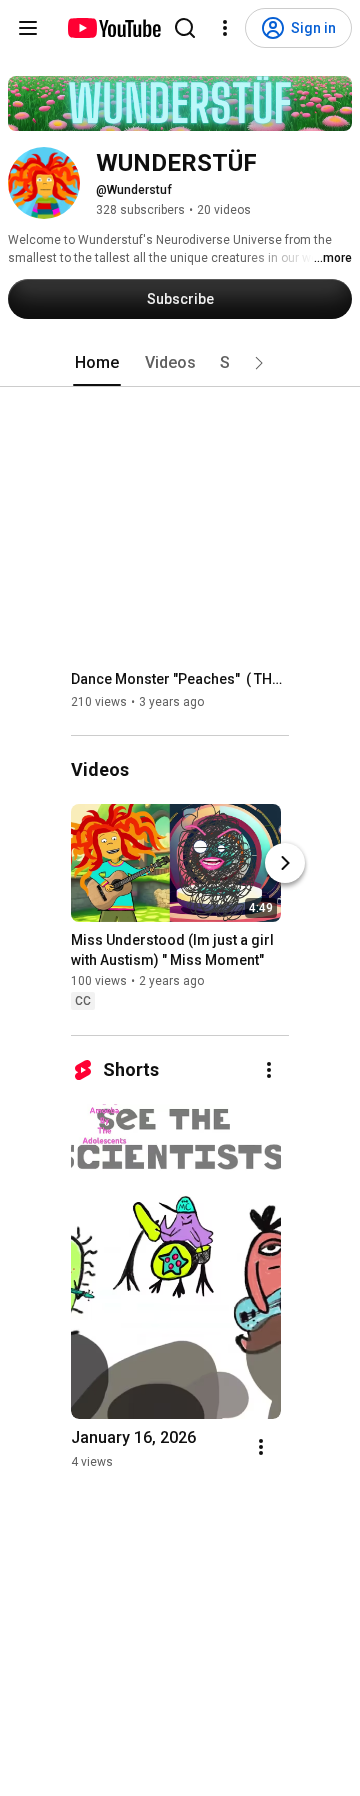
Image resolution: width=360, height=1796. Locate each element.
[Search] (185, 28)
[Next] (285, 864)
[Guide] (28, 28)
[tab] (97, 363)
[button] (259, 363)
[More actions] (269, 1070)
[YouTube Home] (113, 28)
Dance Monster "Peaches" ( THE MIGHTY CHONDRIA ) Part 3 (180, 679)
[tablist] (180, 363)
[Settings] (225, 28)
